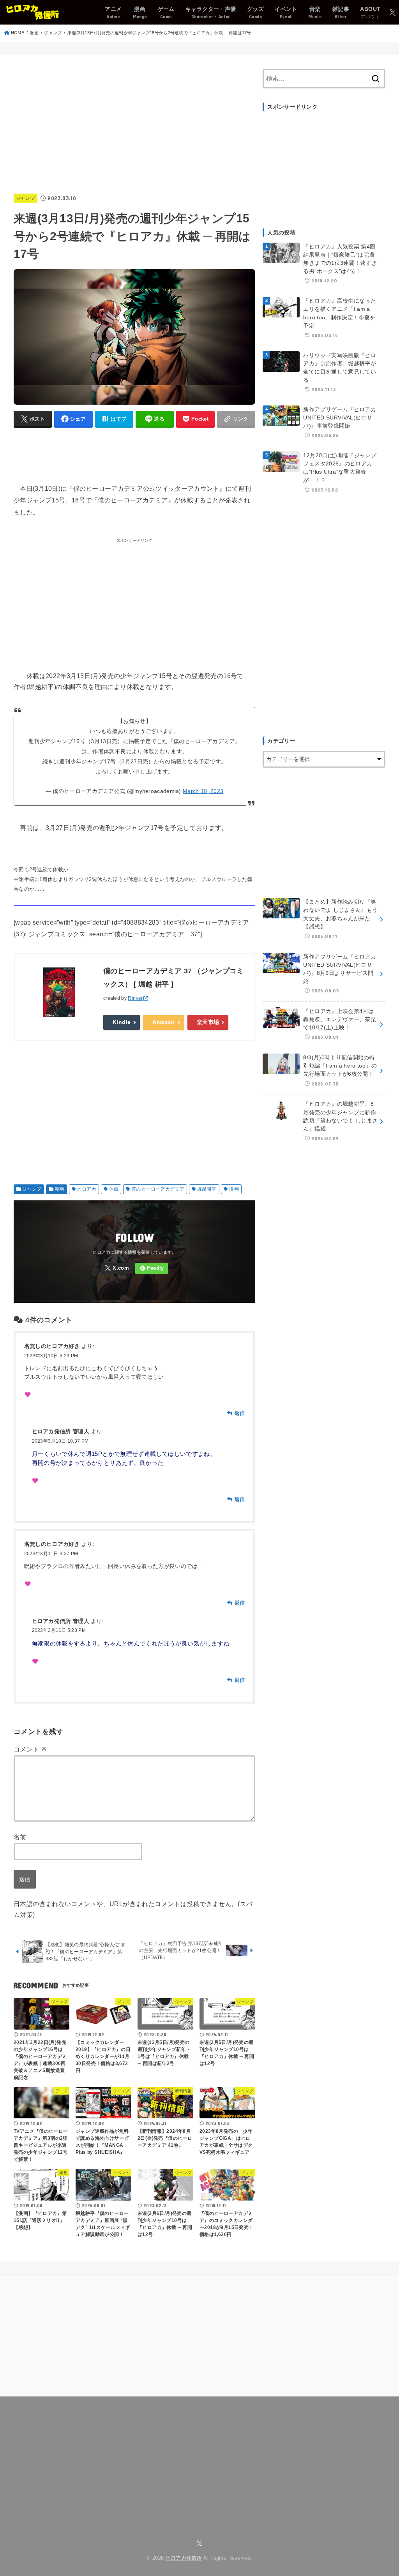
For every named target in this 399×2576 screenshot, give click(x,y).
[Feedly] (152, 1268)
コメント (30, 1749)
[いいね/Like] (28, 1395)
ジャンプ (53, 33)
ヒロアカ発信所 (184, 2558)
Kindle (122, 1022)
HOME (18, 33)
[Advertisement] (134, 123)
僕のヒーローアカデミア (158, 1189)
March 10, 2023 (203, 791)
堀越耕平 (207, 1189)
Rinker (135, 998)
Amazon (163, 1022)
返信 (240, 1413)
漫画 (34, 33)
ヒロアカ (87, 1189)
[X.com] (393, 12)
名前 (20, 1837)
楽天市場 (208, 1022)
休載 (114, 1189)
